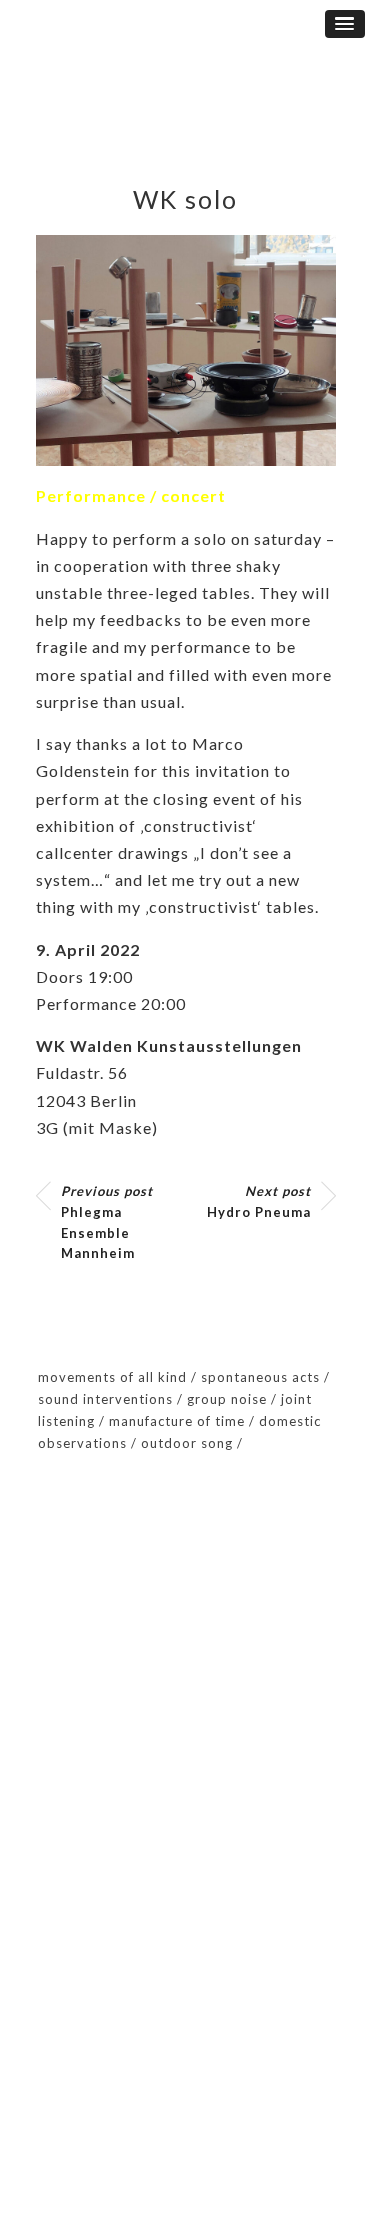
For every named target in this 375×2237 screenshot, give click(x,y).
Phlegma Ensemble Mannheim (107, 1222)
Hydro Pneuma (259, 1201)
